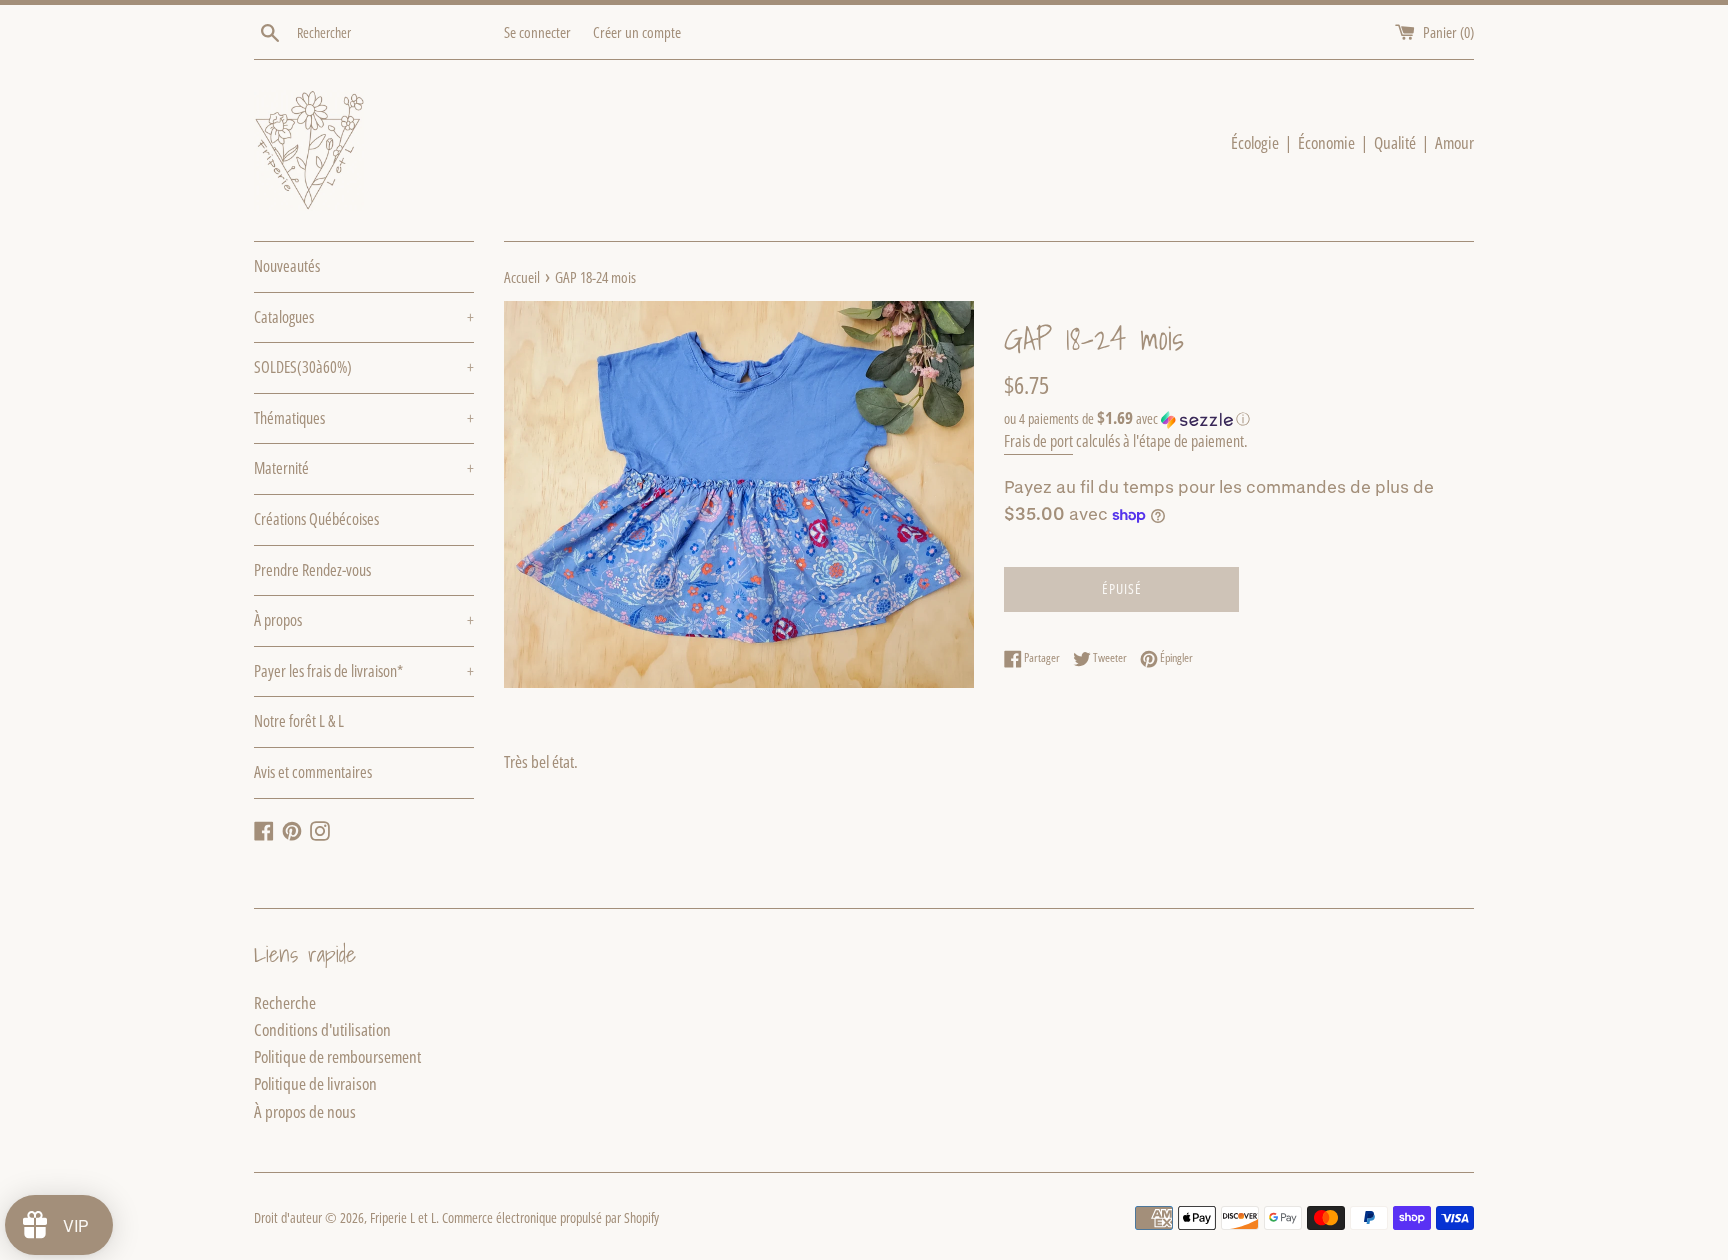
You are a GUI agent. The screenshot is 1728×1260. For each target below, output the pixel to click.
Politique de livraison (315, 1083)
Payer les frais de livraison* (364, 671)
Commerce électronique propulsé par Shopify (550, 1217)
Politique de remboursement (337, 1056)
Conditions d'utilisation (322, 1029)
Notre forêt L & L (299, 721)
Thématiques (364, 418)
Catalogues (364, 317)
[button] (1239, 419)
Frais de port (1038, 441)
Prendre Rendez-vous (312, 570)
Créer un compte (637, 32)
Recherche (285, 1002)
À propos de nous (305, 1111)
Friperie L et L (403, 1217)
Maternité (364, 468)
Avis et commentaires (313, 772)
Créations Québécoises (316, 519)
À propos (364, 620)
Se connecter (537, 32)
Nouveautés (287, 266)
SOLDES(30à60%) (364, 367)
